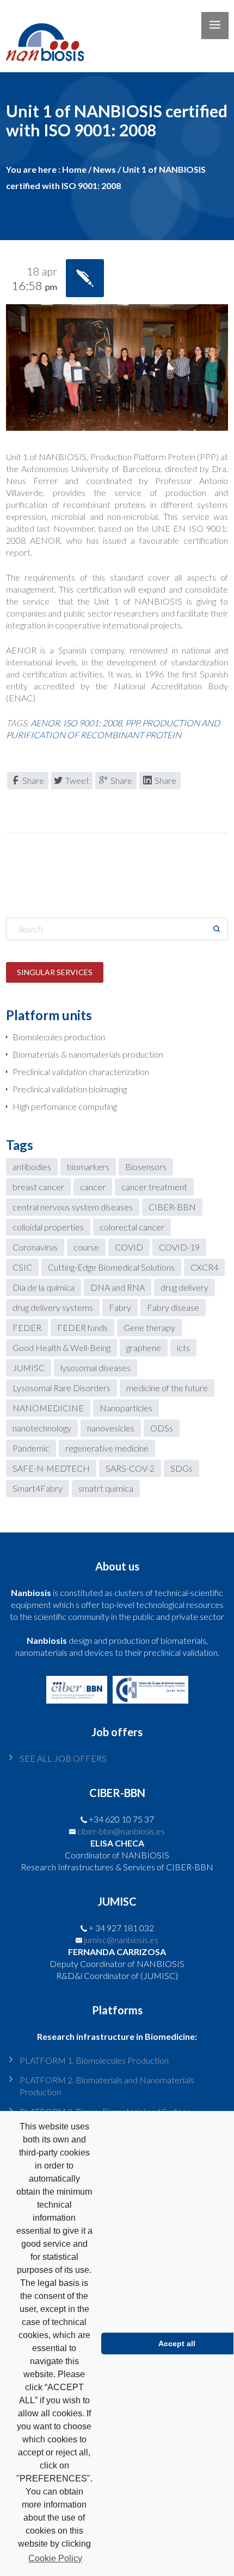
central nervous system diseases (73, 1207)
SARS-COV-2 (130, 1468)
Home (74, 169)
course (86, 1247)
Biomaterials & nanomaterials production (88, 1054)
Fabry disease (173, 1307)
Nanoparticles (126, 1408)
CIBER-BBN (172, 1207)
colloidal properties (48, 1227)
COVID (129, 1247)
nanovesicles (111, 1428)
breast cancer (38, 1187)
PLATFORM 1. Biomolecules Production (94, 2060)
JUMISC (29, 1368)
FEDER (27, 1327)
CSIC (22, 1267)
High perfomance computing (65, 1106)
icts (183, 1347)
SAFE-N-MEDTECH (51, 1468)
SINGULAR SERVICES (55, 972)
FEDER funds (82, 1327)
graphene (144, 1347)
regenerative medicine (107, 1448)
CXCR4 (204, 1267)
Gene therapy (149, 1327)
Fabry (120, 1307)
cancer (93, 1187)
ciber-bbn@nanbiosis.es (121, 1831)
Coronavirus (35, 1247)
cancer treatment (154, 1187)
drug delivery (184, 1287)
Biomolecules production (59, 1037)
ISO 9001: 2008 (93, 723)
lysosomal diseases (96, 1368)
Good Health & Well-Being (61, 1347)
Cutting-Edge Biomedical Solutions (111, 1267)
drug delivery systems (53, 1307)
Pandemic (31, 1448)
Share (33, 780)
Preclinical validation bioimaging (70, 1089)
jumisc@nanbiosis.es (121, 1940)
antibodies (32, 1167)
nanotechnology (42, 1428)
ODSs (162, 1428)
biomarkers (88, 1167)
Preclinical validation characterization (81, 1072)
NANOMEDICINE (48, 1408)
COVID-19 (179, 1247)
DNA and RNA (118, 1287)
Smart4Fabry (38, 1488)
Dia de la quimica (44, 1287)
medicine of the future (167, 1388)
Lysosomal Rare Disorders (61, 1388)
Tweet (77, 780)
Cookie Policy (55, 2558)
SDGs (181, 1468)
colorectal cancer (132, 1227)
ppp (132, 723)
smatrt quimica (106, 1488)
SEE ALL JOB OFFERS (63, 1758)
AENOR (45, 723)
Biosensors (146, 1167)
